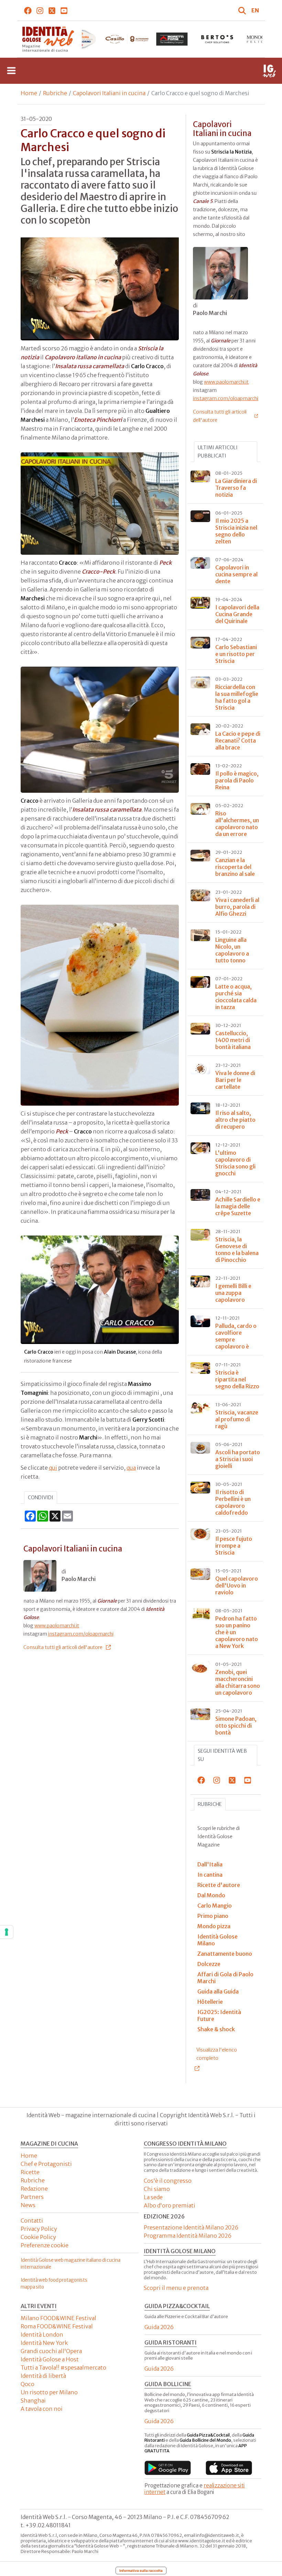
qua (131, 1468)
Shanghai (33, 2400)
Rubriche (55, 93)
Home (29, 93)
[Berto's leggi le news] (217, 39)
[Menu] (11, 71)
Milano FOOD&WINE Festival (58, 2318)
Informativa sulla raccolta (141, 2571)
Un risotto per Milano (49, 2392)
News (28, 2205)
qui (53, 1468)
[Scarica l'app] (168, 2468)
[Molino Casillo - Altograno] (127, 39)
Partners (32, 2197)
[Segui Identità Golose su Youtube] (64, 10)
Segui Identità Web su (222, 1755)
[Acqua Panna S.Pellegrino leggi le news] (82, 39)
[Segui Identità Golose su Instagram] (40, 10)
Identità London (42, 2335)
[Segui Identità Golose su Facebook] (28, 10)
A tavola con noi (42, 2409)
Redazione (34, 2189)
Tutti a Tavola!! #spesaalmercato (63, 2368)
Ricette (30, 2172)
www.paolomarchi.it (57, 1626)
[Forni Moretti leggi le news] (172, 39)
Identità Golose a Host (50, 2359)
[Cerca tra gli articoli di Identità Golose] (243, 10)
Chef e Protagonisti (46, 2164)
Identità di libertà (43, 2376)
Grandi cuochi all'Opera (51, 2351)
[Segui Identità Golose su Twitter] (52, 10)
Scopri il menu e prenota (176, 2288)
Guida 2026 (159, 2327)
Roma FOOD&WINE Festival (57, 2326)
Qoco (28, 2384)
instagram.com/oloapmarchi (81, 1634)
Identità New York (44, 2343)
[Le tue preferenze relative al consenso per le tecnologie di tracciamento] (7, 1932)
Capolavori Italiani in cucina (109, 93)
